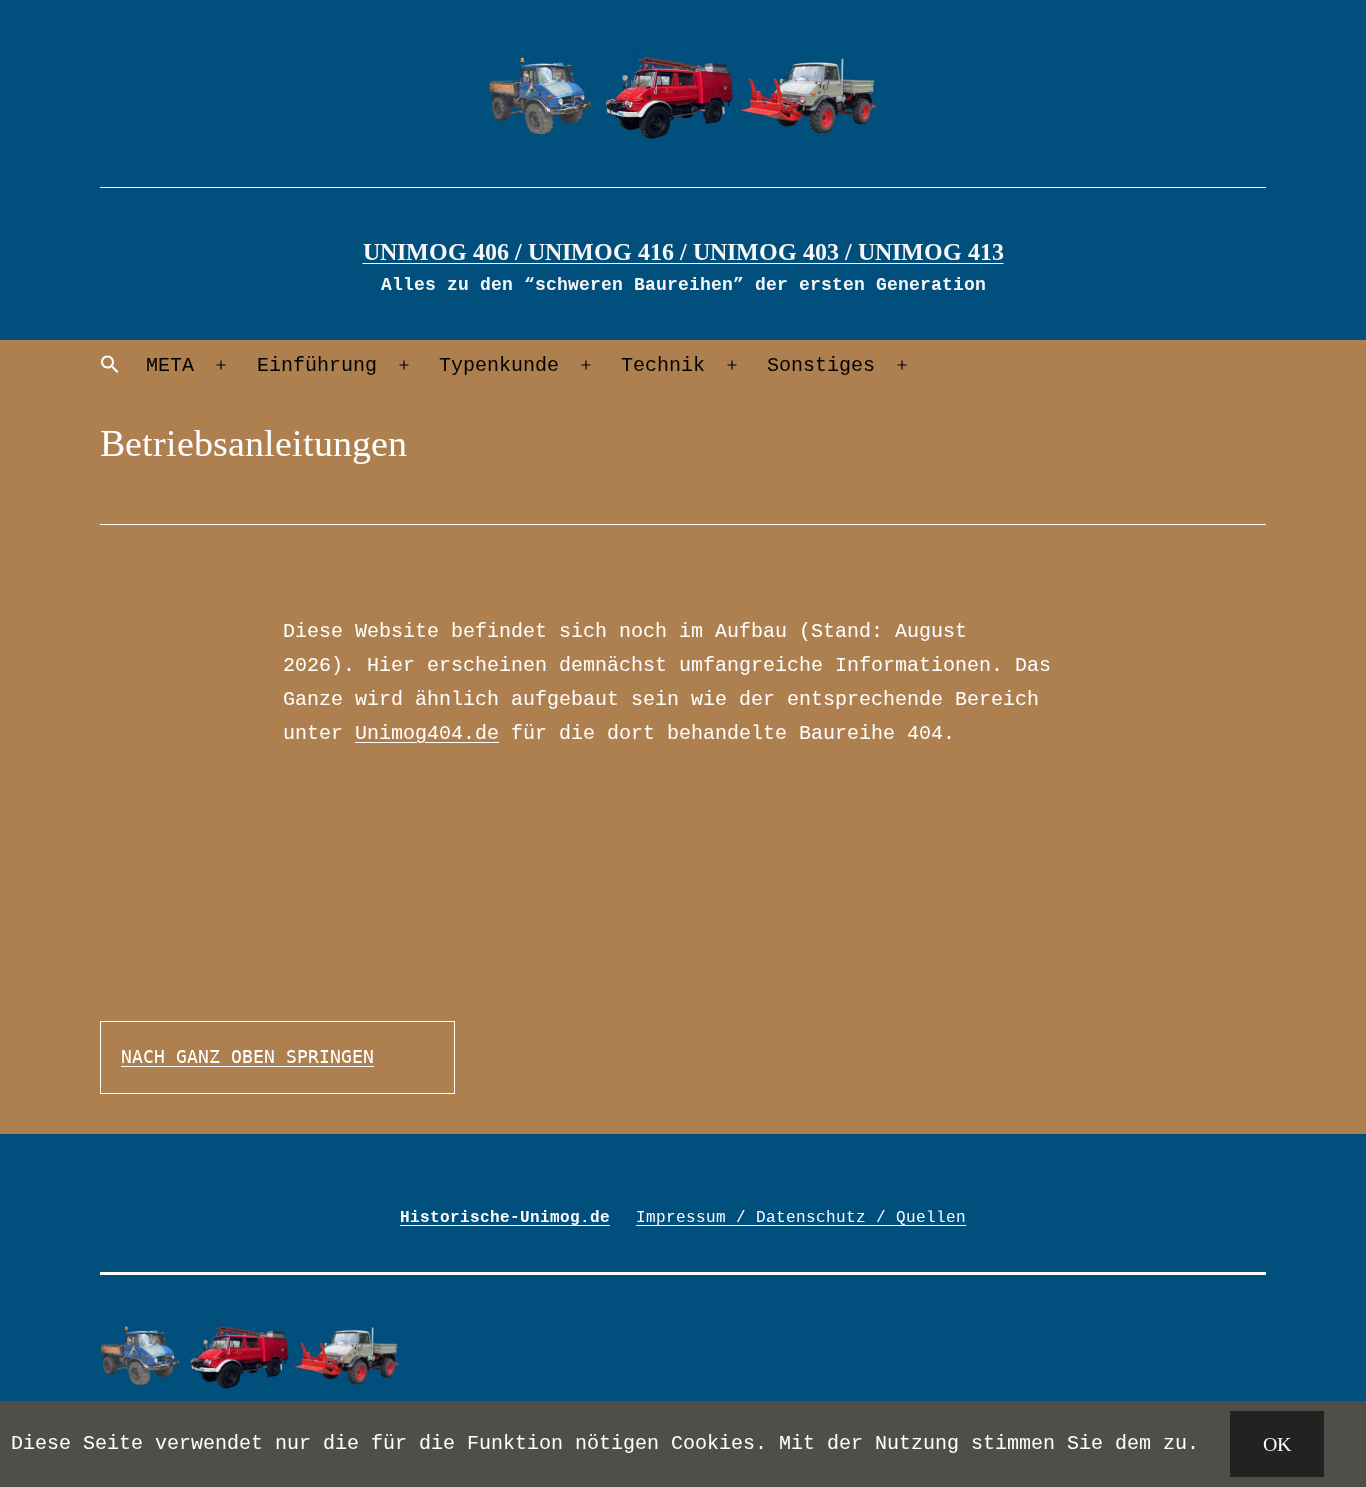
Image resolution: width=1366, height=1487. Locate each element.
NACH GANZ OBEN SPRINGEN (247, 1056)
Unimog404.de (427, 733)
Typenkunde (499, 365)
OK (1277, 1444)
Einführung (317, 365)
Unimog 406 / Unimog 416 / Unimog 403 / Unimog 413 (683, 252)
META (170, 365)
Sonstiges (821, 365)
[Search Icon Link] (110, 365)
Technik (663, 365)
